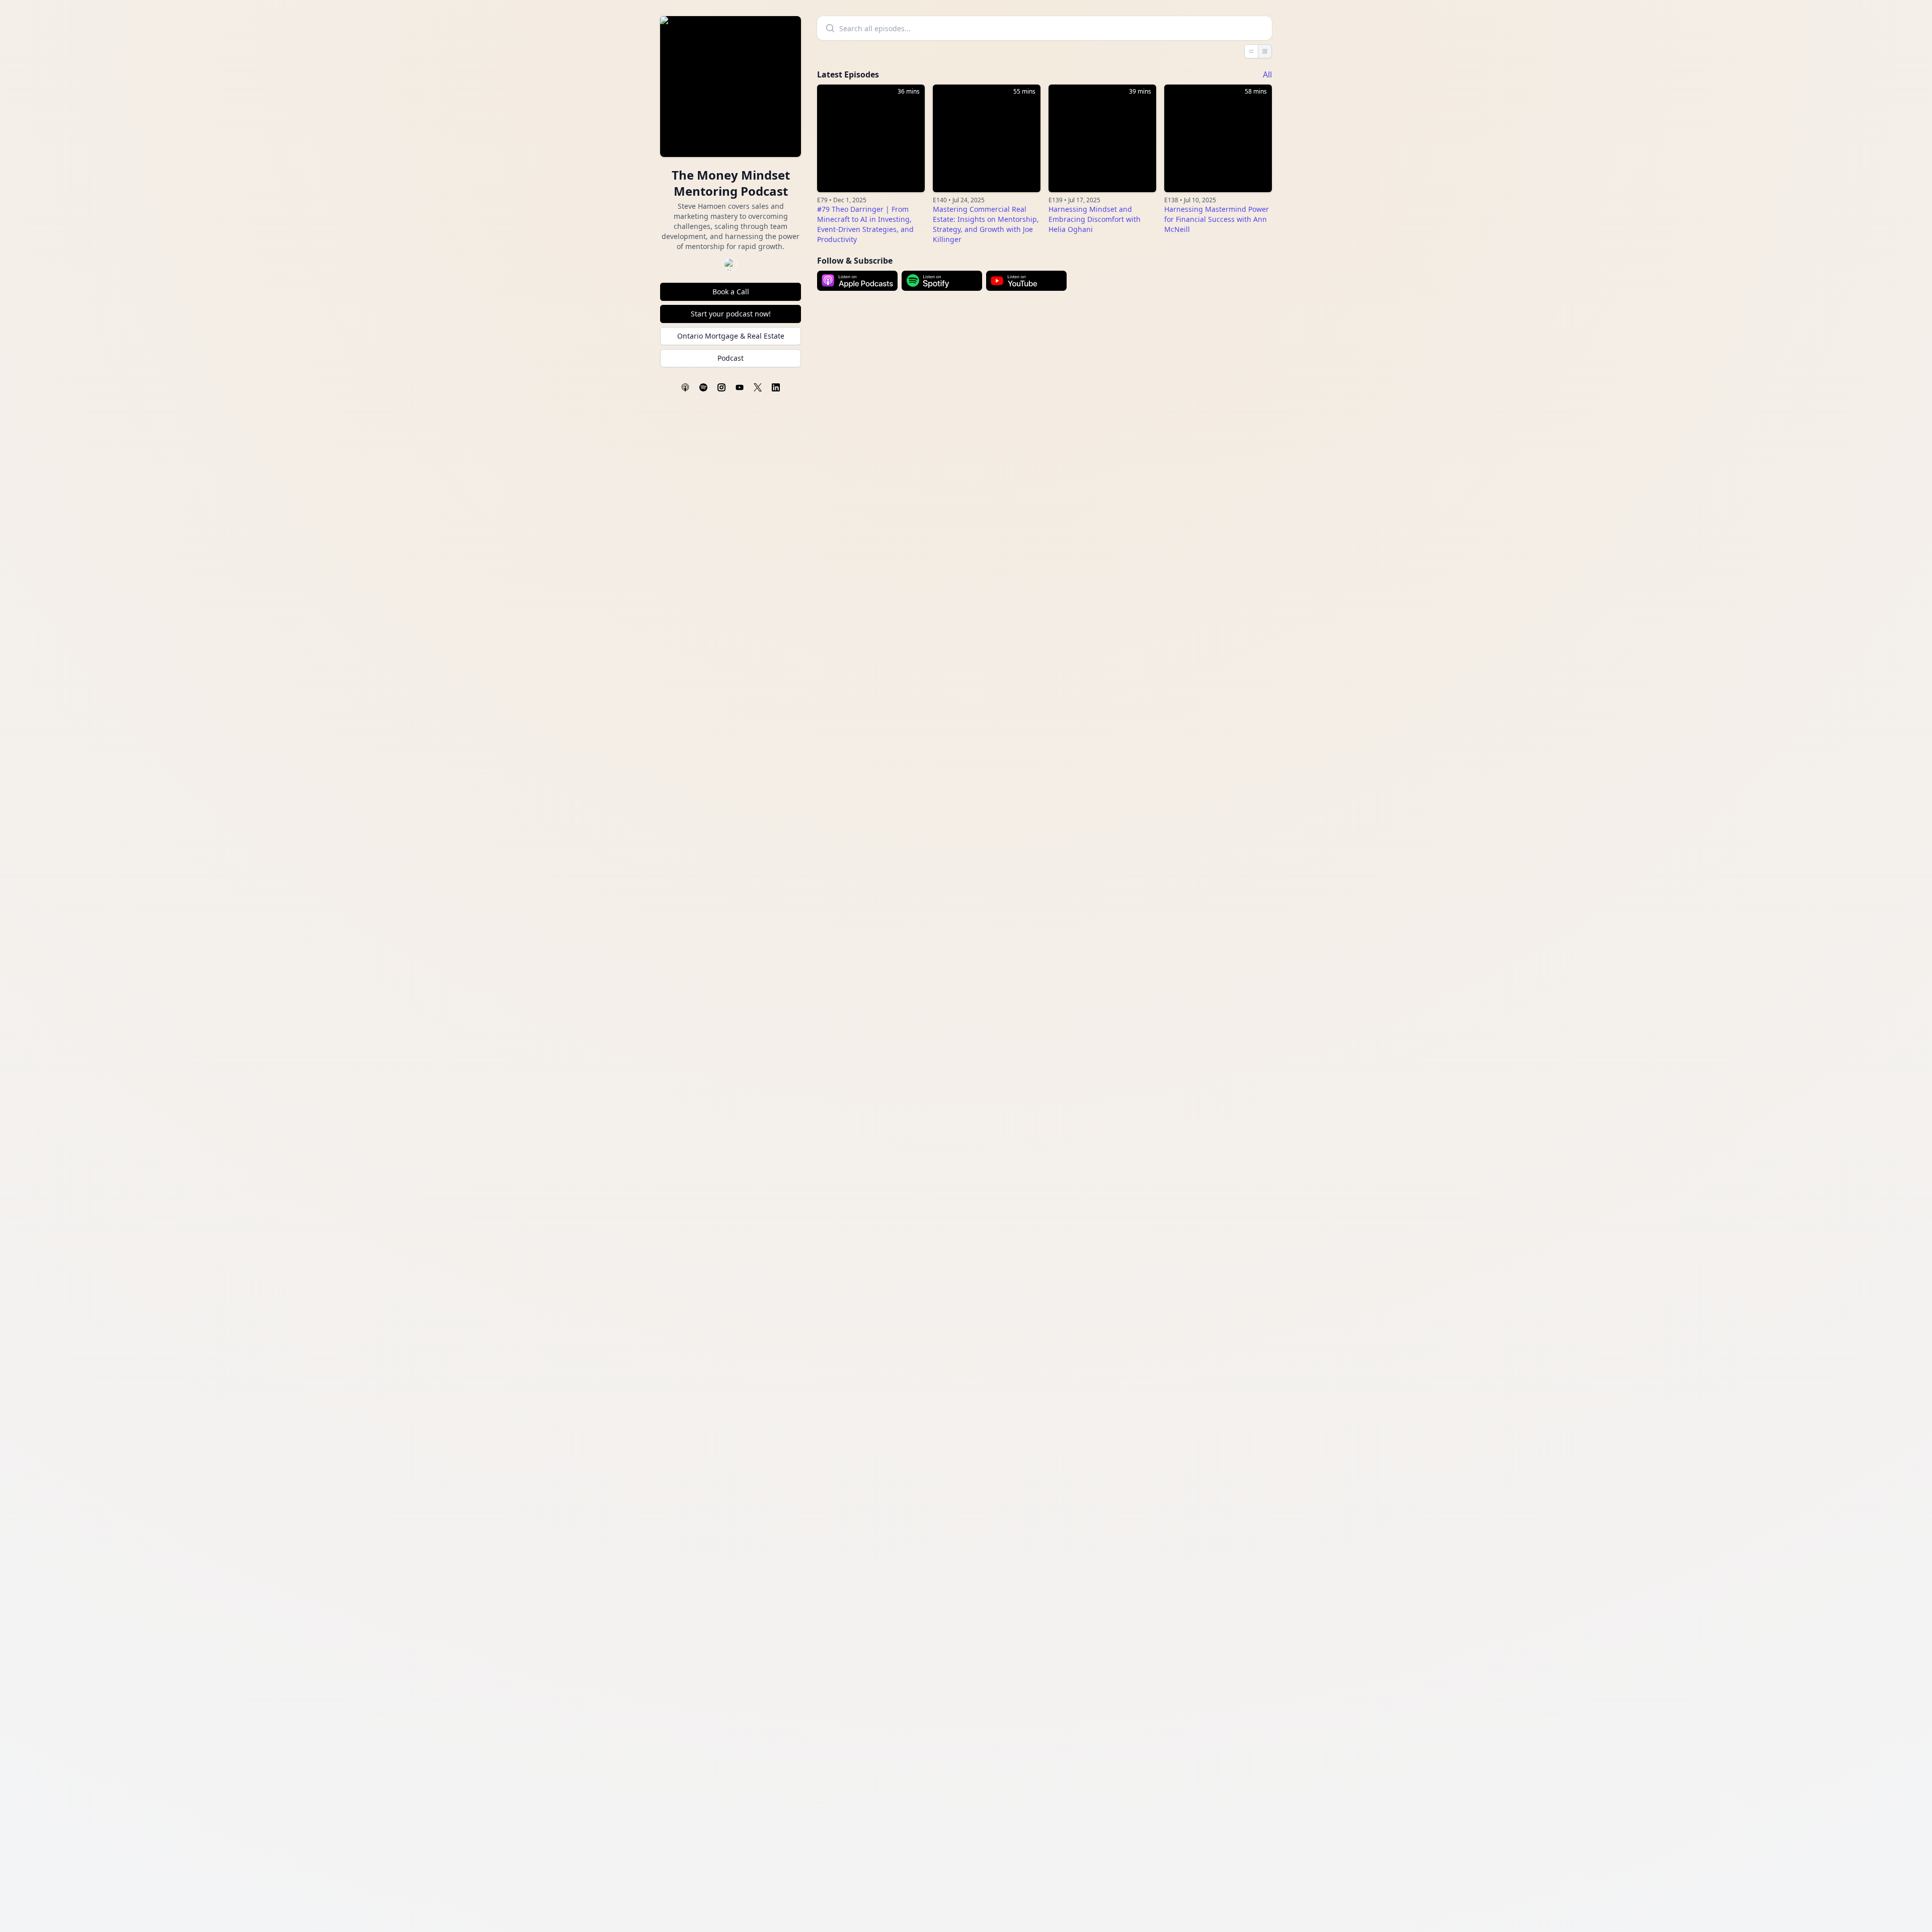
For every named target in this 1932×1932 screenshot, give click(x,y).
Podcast (731, 358)
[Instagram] (721, 387)
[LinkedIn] (776, 387)
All (1267, 74)
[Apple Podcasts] (685, 387)
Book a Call (731, 292)
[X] (758, 387)
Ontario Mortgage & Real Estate (731, 336)
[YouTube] (740, 387)
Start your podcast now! (731, 314)
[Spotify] (703, 387)
